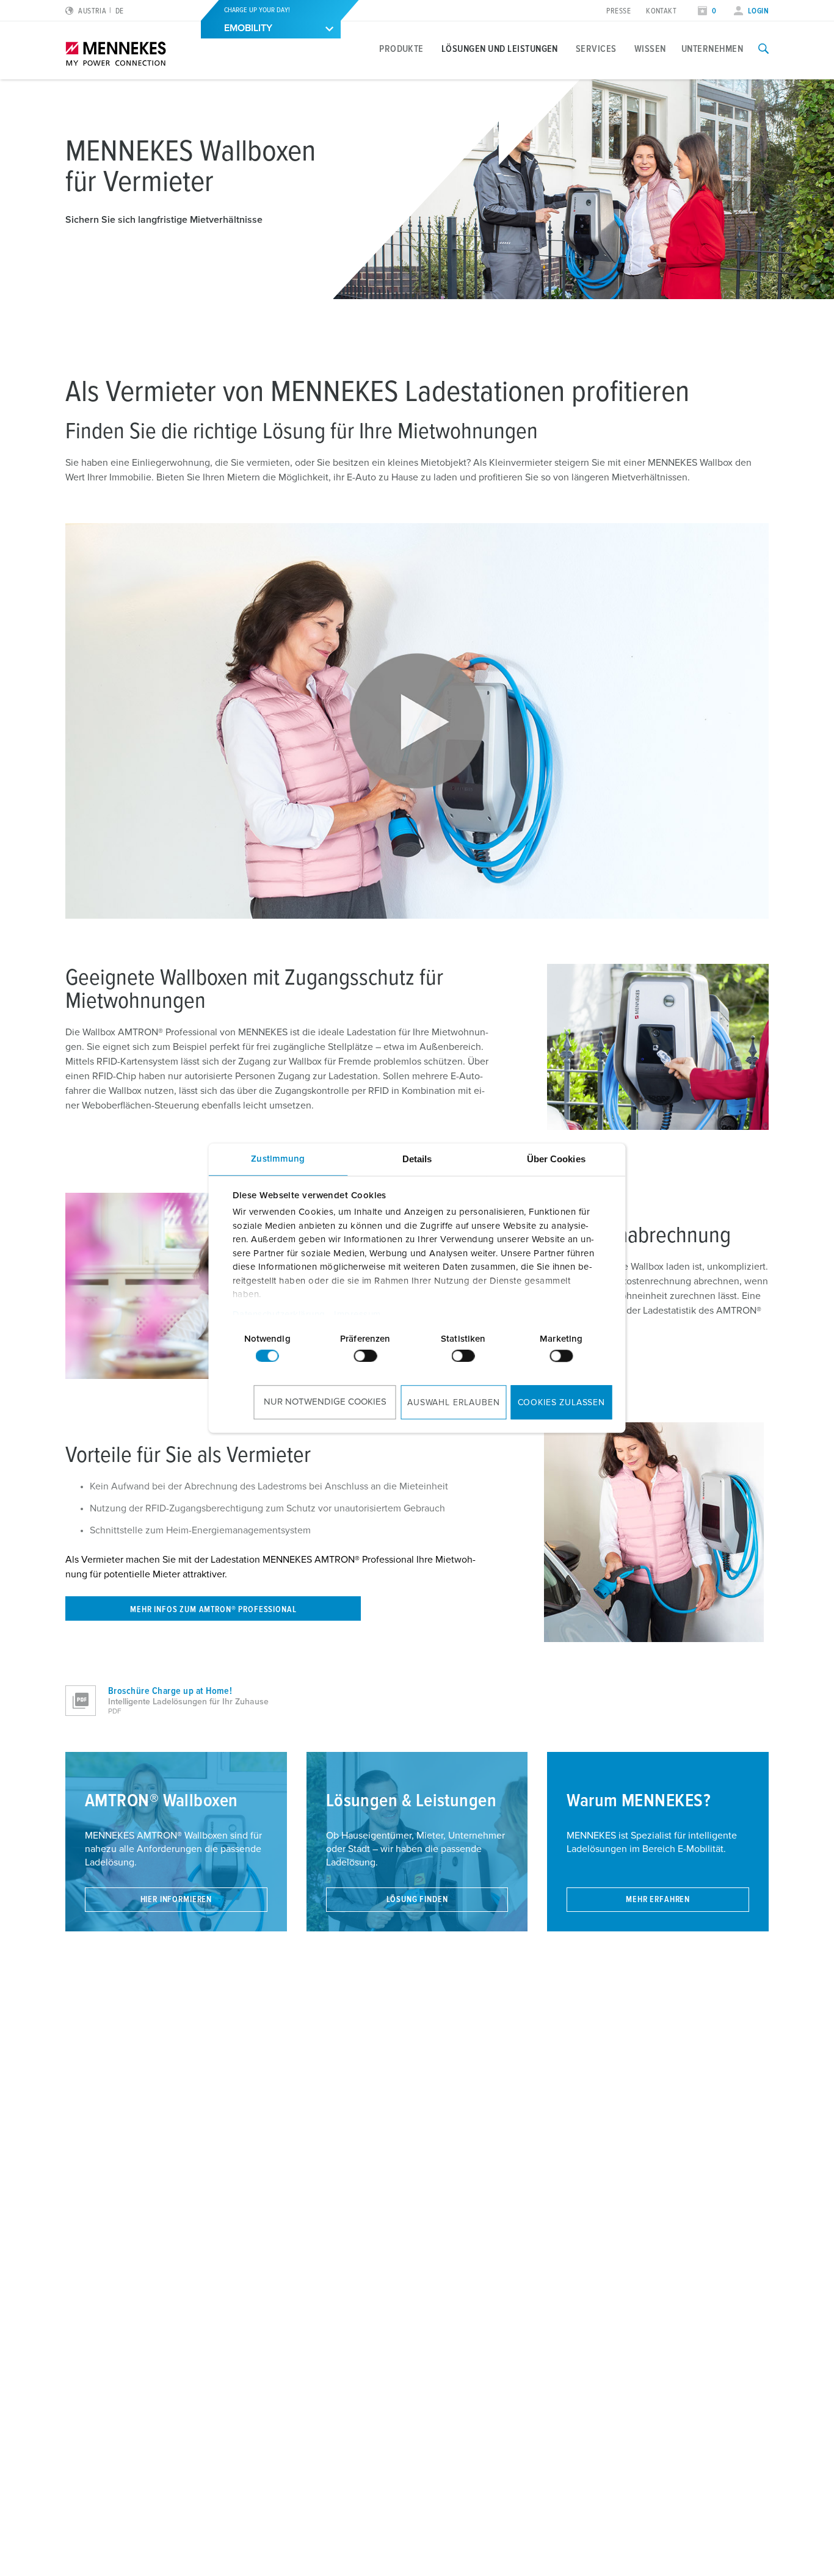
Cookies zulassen (561, 1403)
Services (596, 49)
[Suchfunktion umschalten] (763, 49)
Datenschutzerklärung (278, 1315)
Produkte (401, 49)
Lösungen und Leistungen (500, 49)
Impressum (357, 1315)
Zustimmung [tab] (278, 1159)
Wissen (650, 49)
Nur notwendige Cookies (325, 1402)
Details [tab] (417, 1159)
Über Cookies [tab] (556, 1159)
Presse (618, 11)
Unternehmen (712, 49)
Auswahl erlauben (453, 1403)
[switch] (365, 1356)
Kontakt (661, 11)
